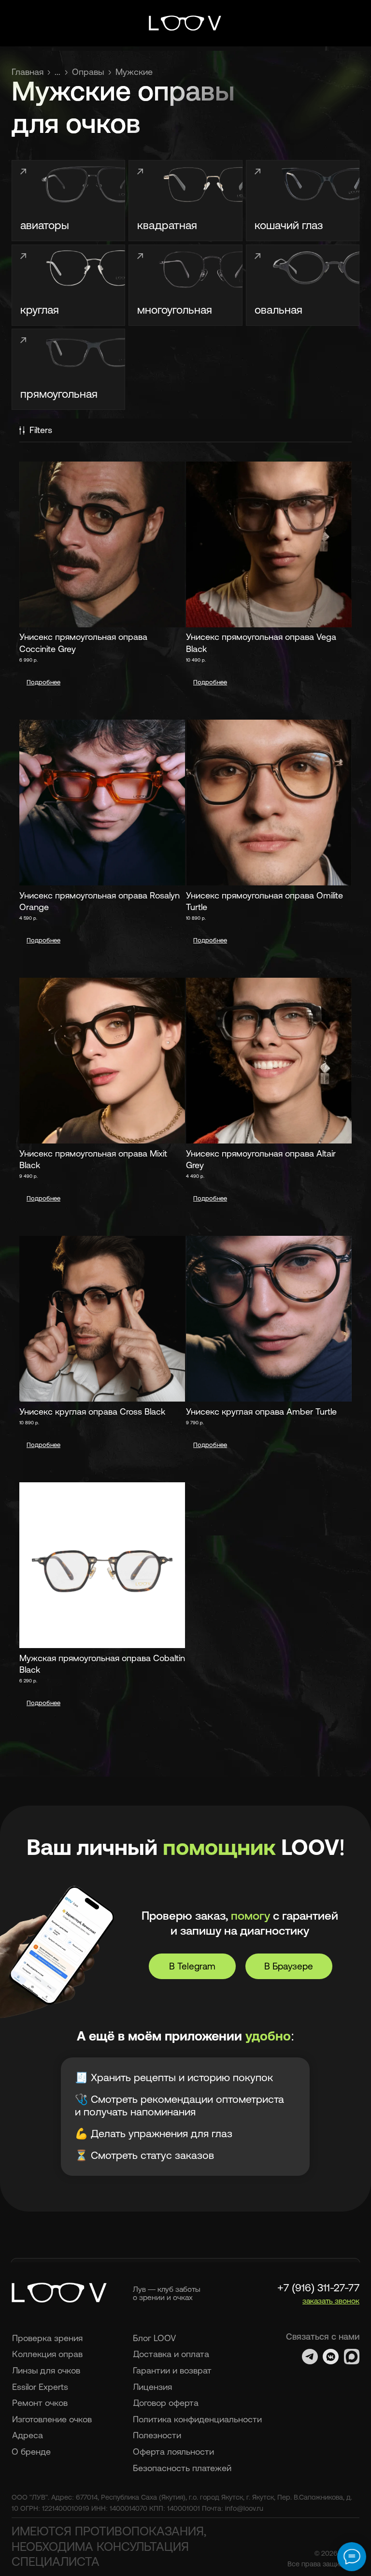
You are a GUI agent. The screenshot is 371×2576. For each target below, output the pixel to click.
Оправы (88, 72)
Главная (28, 72)
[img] (185, 23)
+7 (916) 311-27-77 (318, 2288)
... (57, 72)
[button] (331, 2301)
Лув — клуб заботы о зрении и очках (167, 2293)
